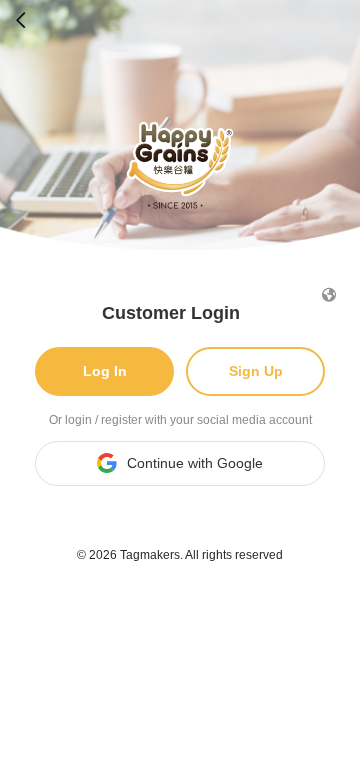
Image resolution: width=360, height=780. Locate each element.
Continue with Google (195, 463)
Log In (105, 371)
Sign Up (256, 371)
